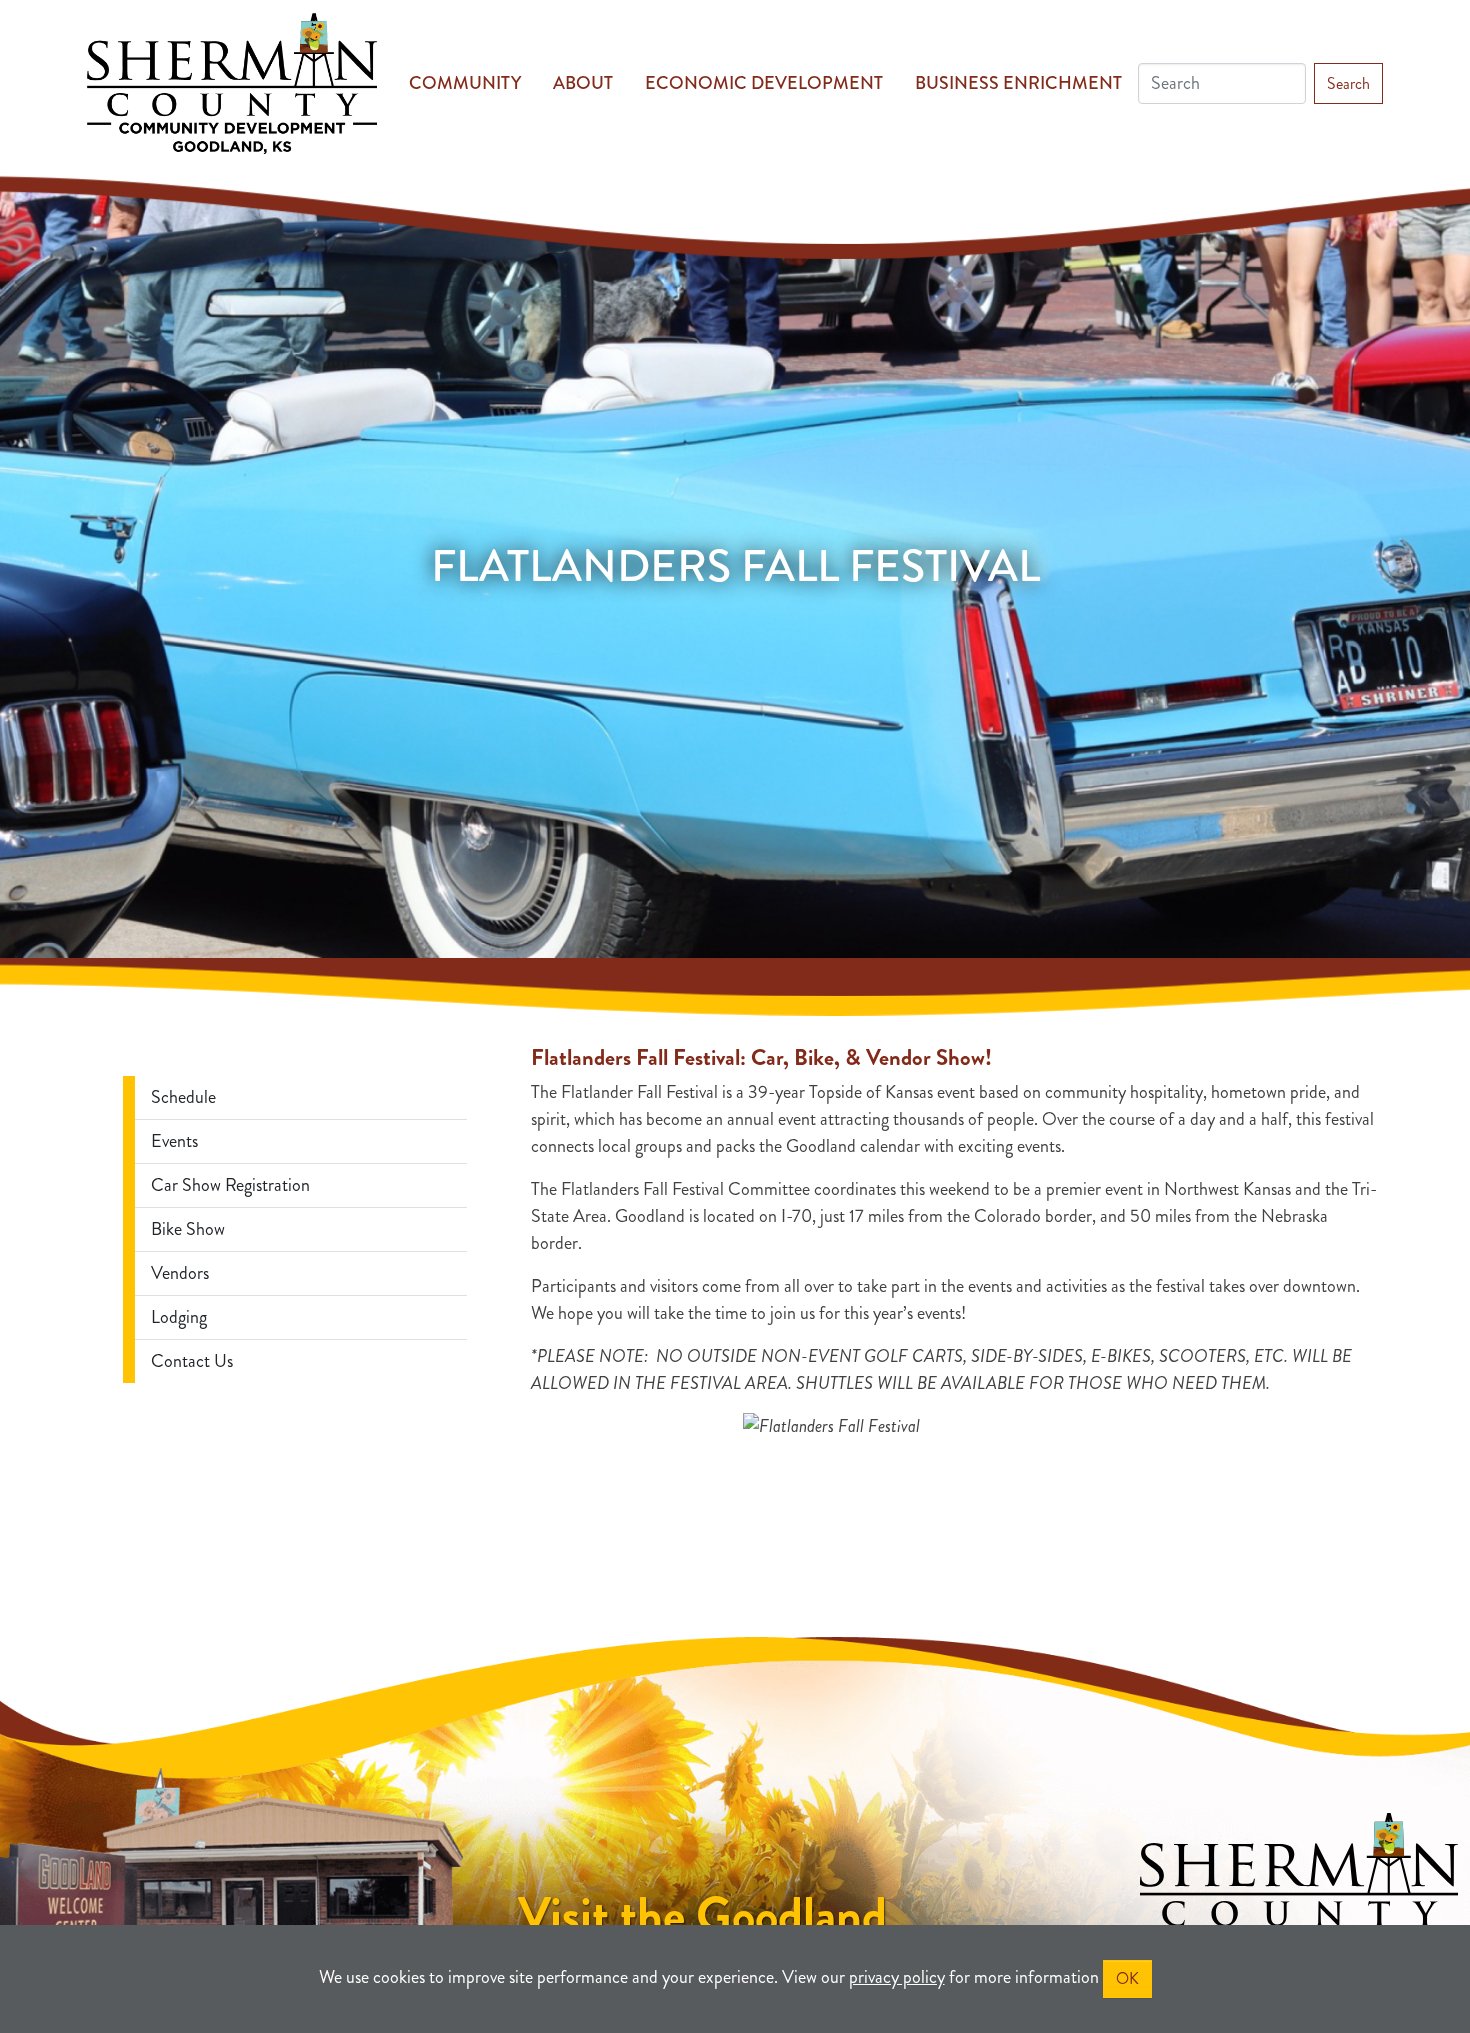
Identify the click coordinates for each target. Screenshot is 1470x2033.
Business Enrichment (1018, 83)
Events (174, 1141)
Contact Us (192, 1361)
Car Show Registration (230, 1185)
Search (1348, 83)
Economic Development (764, 83)
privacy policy (897, 1977)
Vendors (180, 1273)
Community (465, 83)
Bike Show (188, 1229)
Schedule (183, 1097)
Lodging (179, 1317)
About (583, 83)
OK (1127, 1978)
